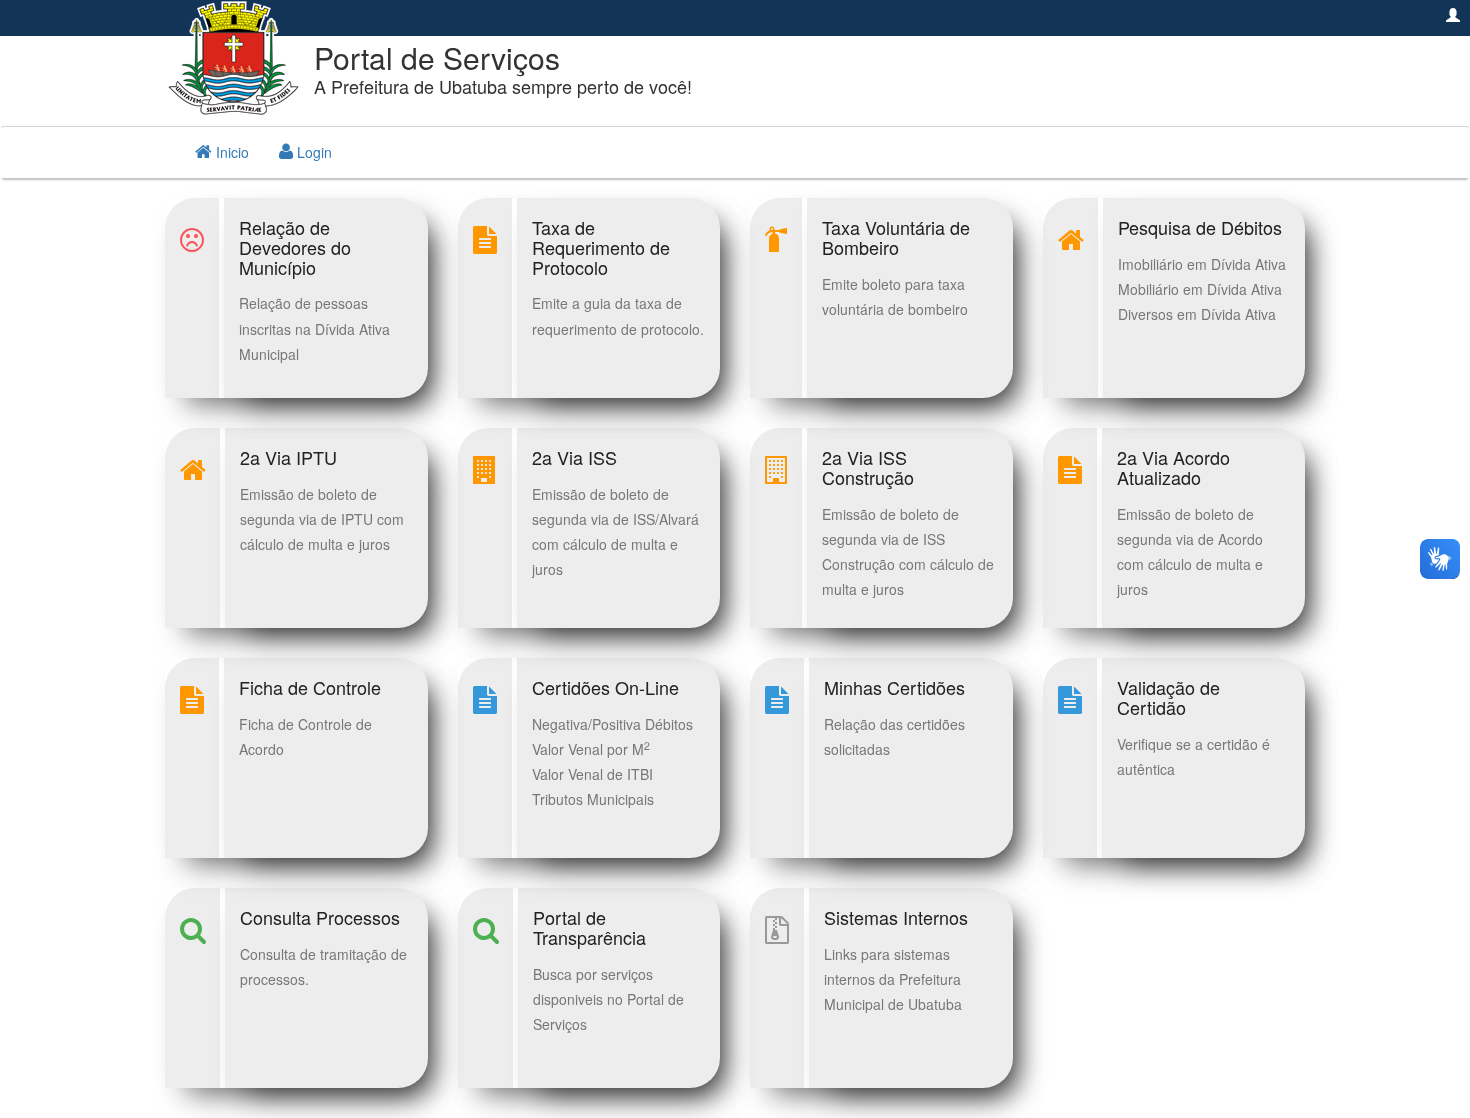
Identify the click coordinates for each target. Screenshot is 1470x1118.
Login (312, 152)
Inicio (230, 152)
